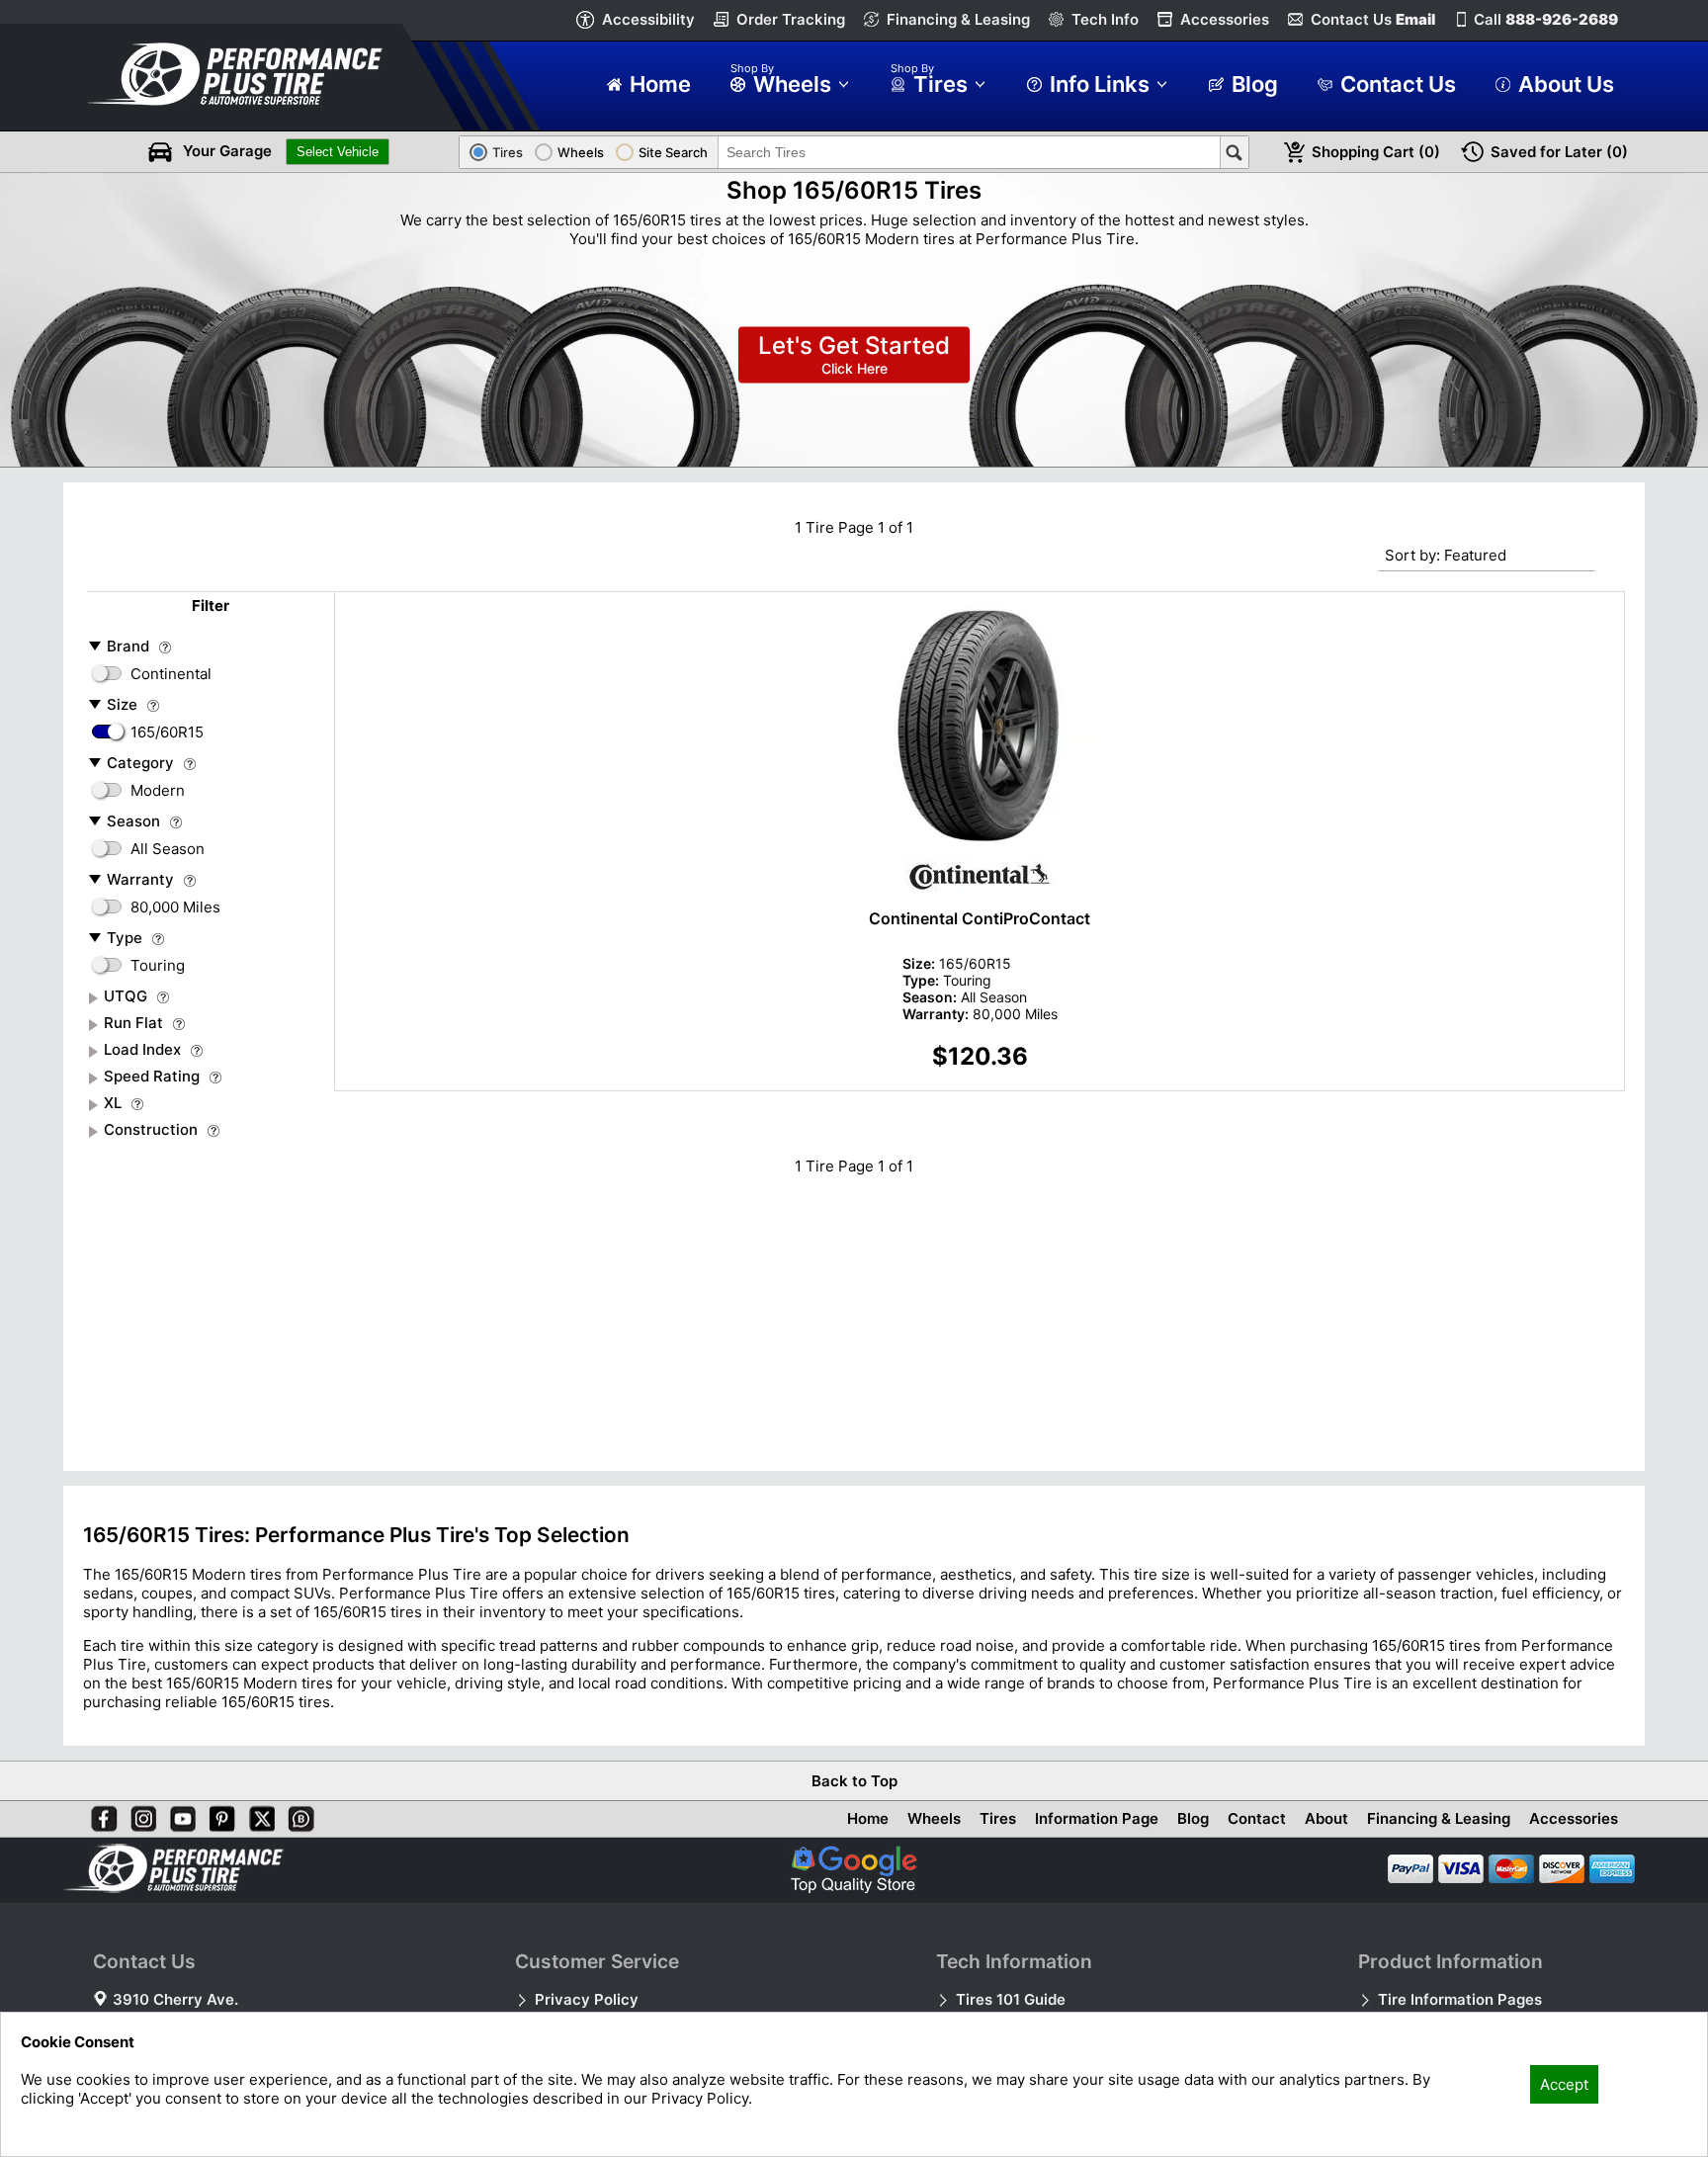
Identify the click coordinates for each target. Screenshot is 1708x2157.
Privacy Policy (587, 1999)
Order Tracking (791, 19)
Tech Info (1105, 19)
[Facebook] (100, 1815)
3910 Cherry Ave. (175, 1999)
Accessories (1225, 19)
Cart (1376, 152)
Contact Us (1373, 19)
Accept (1564, 2084)
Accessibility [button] (648, 19)
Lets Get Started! (854, 355)
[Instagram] (139, 1815)
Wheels (934, 1818)
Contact (1257, 1818)
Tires (998, 1818)
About (1326, 1818)
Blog (1193, 1818)
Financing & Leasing (958, 19)
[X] (258, 1815)
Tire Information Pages (1460, 1999)
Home (868, 1818)
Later (1559, 152)
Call (1546, 19)
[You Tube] (179, 1815)
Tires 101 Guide (1011, 1999)
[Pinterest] (218, 1815)
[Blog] (298, 1815)
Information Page (1097, 1818)
